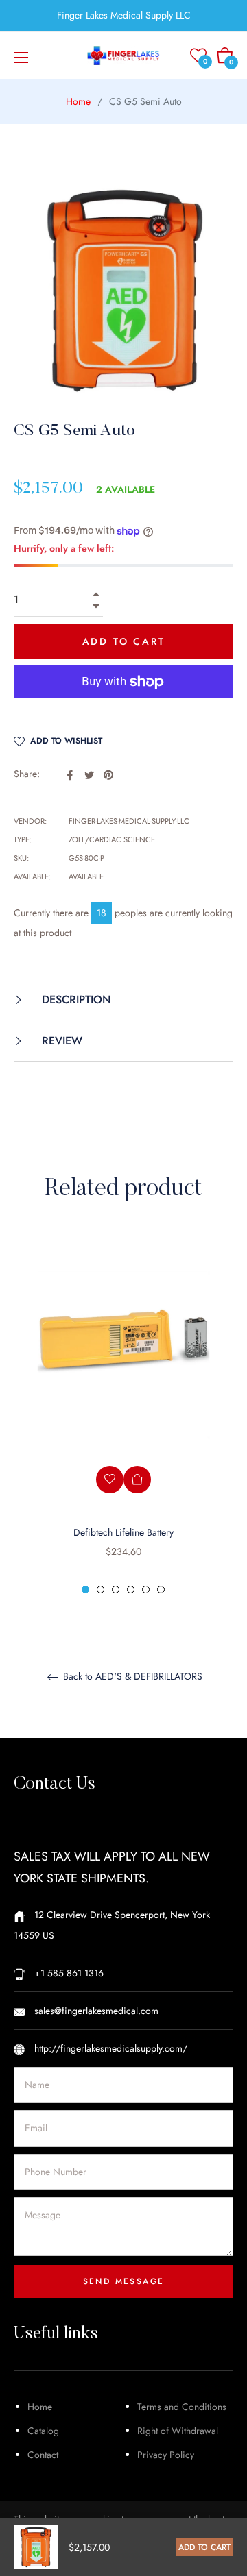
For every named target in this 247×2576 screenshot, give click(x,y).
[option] (123, 1416)
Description (75, 999)
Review (60, 1041)
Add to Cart (204, 2547)
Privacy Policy (166, 2455)
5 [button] (146, 1590)
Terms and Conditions (182, 2407)
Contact (43, 2455)
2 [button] (101, 1590)
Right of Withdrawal (178, 2431)
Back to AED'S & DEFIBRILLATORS (131, 1677)
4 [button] (131, 1590)
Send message (124, 2281)
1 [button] (85, 1590)
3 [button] (116, 1590)
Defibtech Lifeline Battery (123, 1532)
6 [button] (161, 1590)
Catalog (43, 2431)
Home (78, 101)
